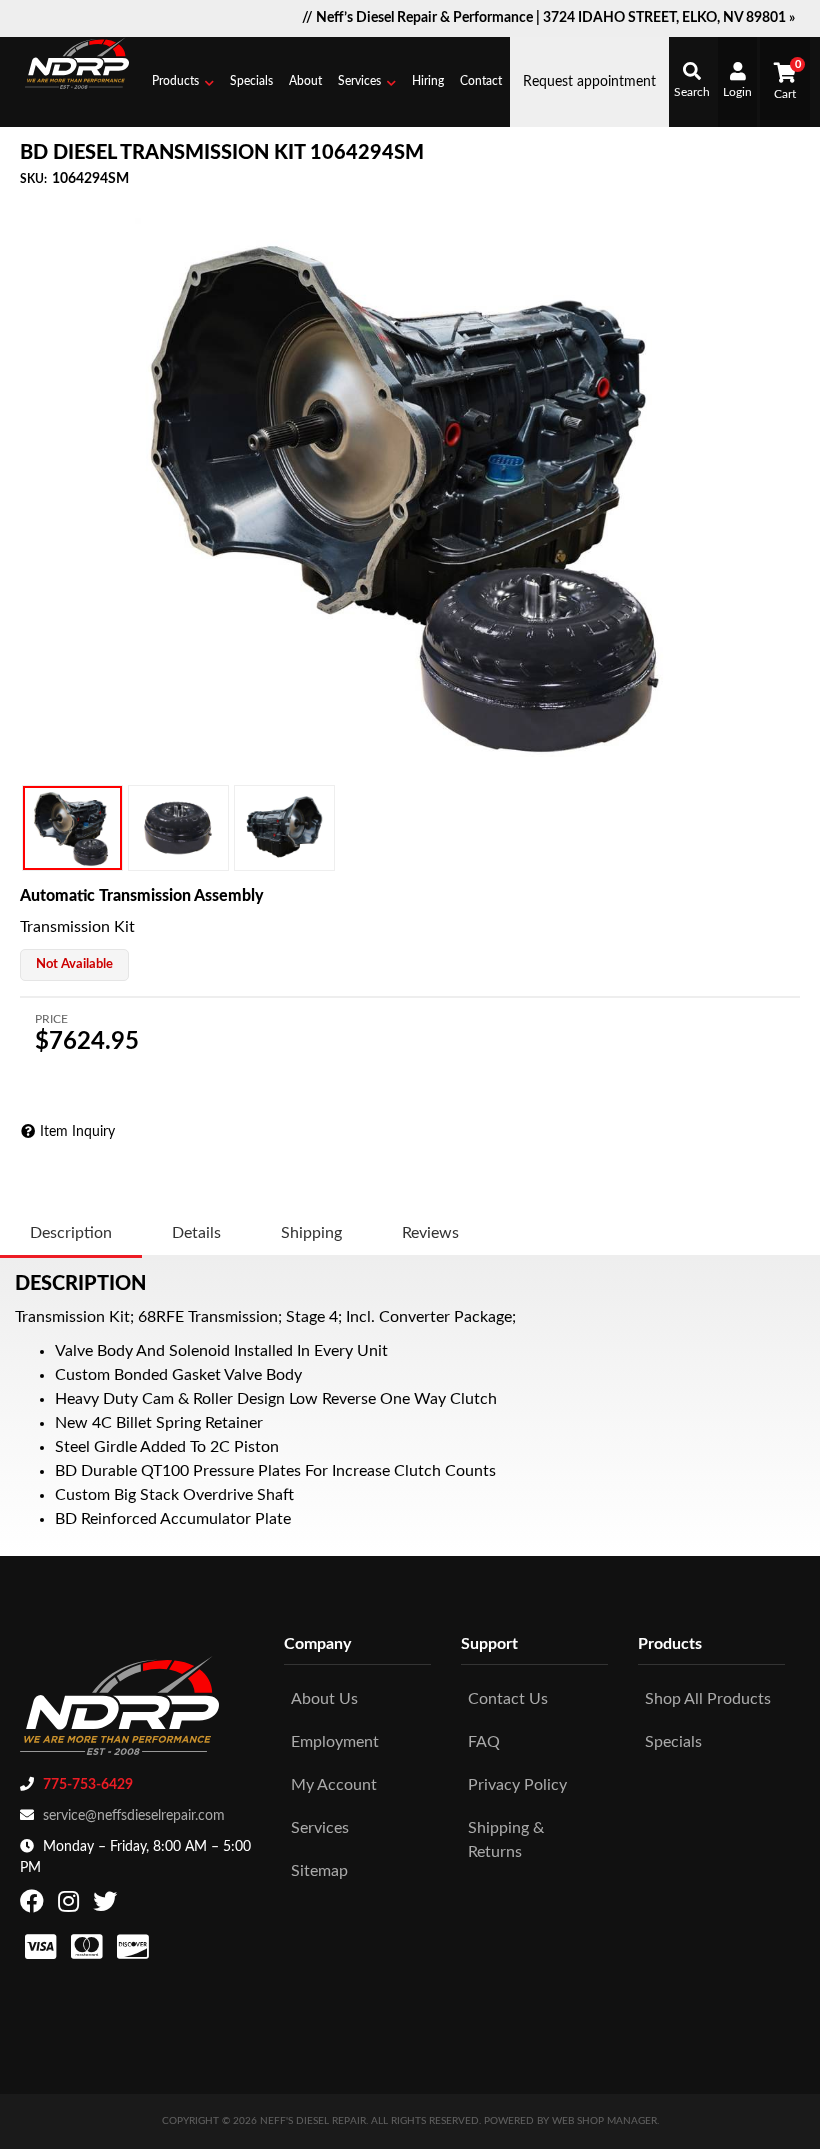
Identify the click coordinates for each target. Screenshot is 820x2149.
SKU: (33, 179)
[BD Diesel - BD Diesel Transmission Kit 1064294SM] (410, 493)
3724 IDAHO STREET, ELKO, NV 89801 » (669, 18)
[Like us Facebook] (34, 1906)
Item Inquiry (77, 1132)
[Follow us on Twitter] (107, 1906)
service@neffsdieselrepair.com (134, 1816)
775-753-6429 (88, 1785)
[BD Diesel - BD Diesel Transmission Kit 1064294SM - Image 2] (178, 828)
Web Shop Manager (604, 2121)
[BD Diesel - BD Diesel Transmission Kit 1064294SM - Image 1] (72, 828)
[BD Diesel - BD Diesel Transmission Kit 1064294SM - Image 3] (284, 828)
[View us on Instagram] (71, 1906)
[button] (183, 82)
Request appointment (589, 82)
